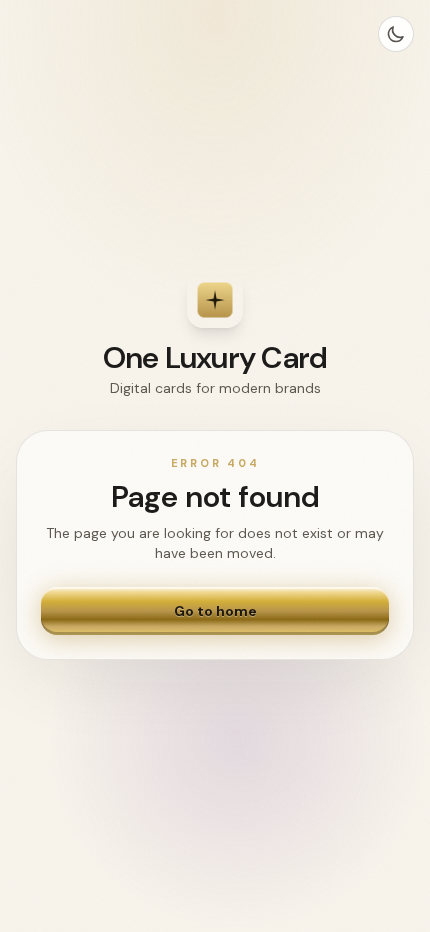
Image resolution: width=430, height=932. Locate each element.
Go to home (215, 611)
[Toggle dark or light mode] (396, 34)
